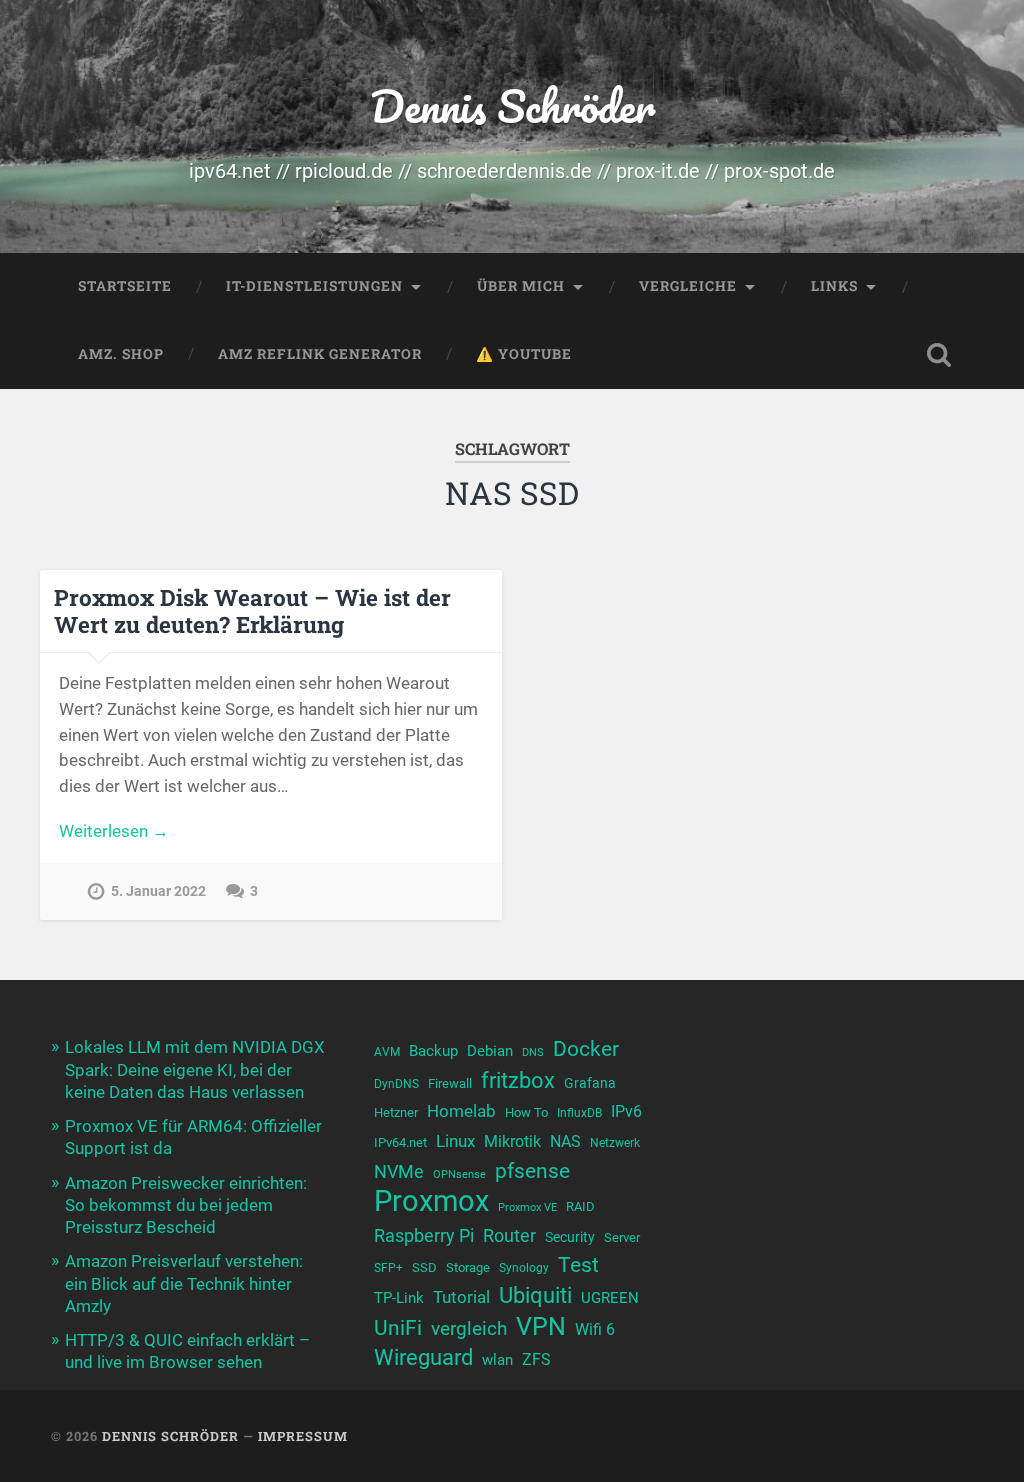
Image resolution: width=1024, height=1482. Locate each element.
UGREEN (610, 1298)
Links (834, 286)
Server (622, 1237)
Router (509, 1235)
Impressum (303, 1436)
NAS (565, 1141)
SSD (424, 1267)
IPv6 (626, 1112)
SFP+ (388, 1268)
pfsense (532, 1170)
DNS (533, 1052)
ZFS (536, 1360)
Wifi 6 (595, 1330)
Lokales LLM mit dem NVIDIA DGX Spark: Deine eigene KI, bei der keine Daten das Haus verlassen (195, 1069)
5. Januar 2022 (158, 891)
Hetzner (396, 1112)
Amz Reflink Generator (320, 354)
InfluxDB (579, 1113)
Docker (586, 1048)
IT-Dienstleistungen (314, 286)
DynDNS (396, 1084)
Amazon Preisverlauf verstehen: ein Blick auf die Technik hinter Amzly (184, 1283)
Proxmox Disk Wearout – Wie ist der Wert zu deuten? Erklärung (252, 610)
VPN (541, 1326)
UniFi (398, 1327)
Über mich (521, 286)
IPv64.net (400, 1142)
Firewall (450, 1083)
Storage (468, 1267)
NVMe (399, 1171)
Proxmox (431, 1201)
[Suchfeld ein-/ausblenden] (939, 355)
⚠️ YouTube (524, 354)
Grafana (590, 1083)
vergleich (469, 1328)
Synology (524, 1268)
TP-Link (399, 1298)
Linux (455, 1141)
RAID (580, 1206)
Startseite (125, 286)
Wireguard (423, 1357)
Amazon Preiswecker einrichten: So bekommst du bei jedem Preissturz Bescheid (186, 1205)
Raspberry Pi (424, 1235)
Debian (490, 1051)
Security (570, 1237)
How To (526, 1112)
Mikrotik (512, 1142)
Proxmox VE (527, 1207)
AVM (387, 1052)
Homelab (461, 1111)
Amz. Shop (121, 354)
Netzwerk (615, 1143)
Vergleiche (688, 286)
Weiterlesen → (114, 831)
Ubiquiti (535, 1295)
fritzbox (518, 1080)
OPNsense (459, 1174)
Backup (433, 1051)
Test (578, 1264)
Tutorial (461, 1297)
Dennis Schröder (512, 105)
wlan (497, 1360)
